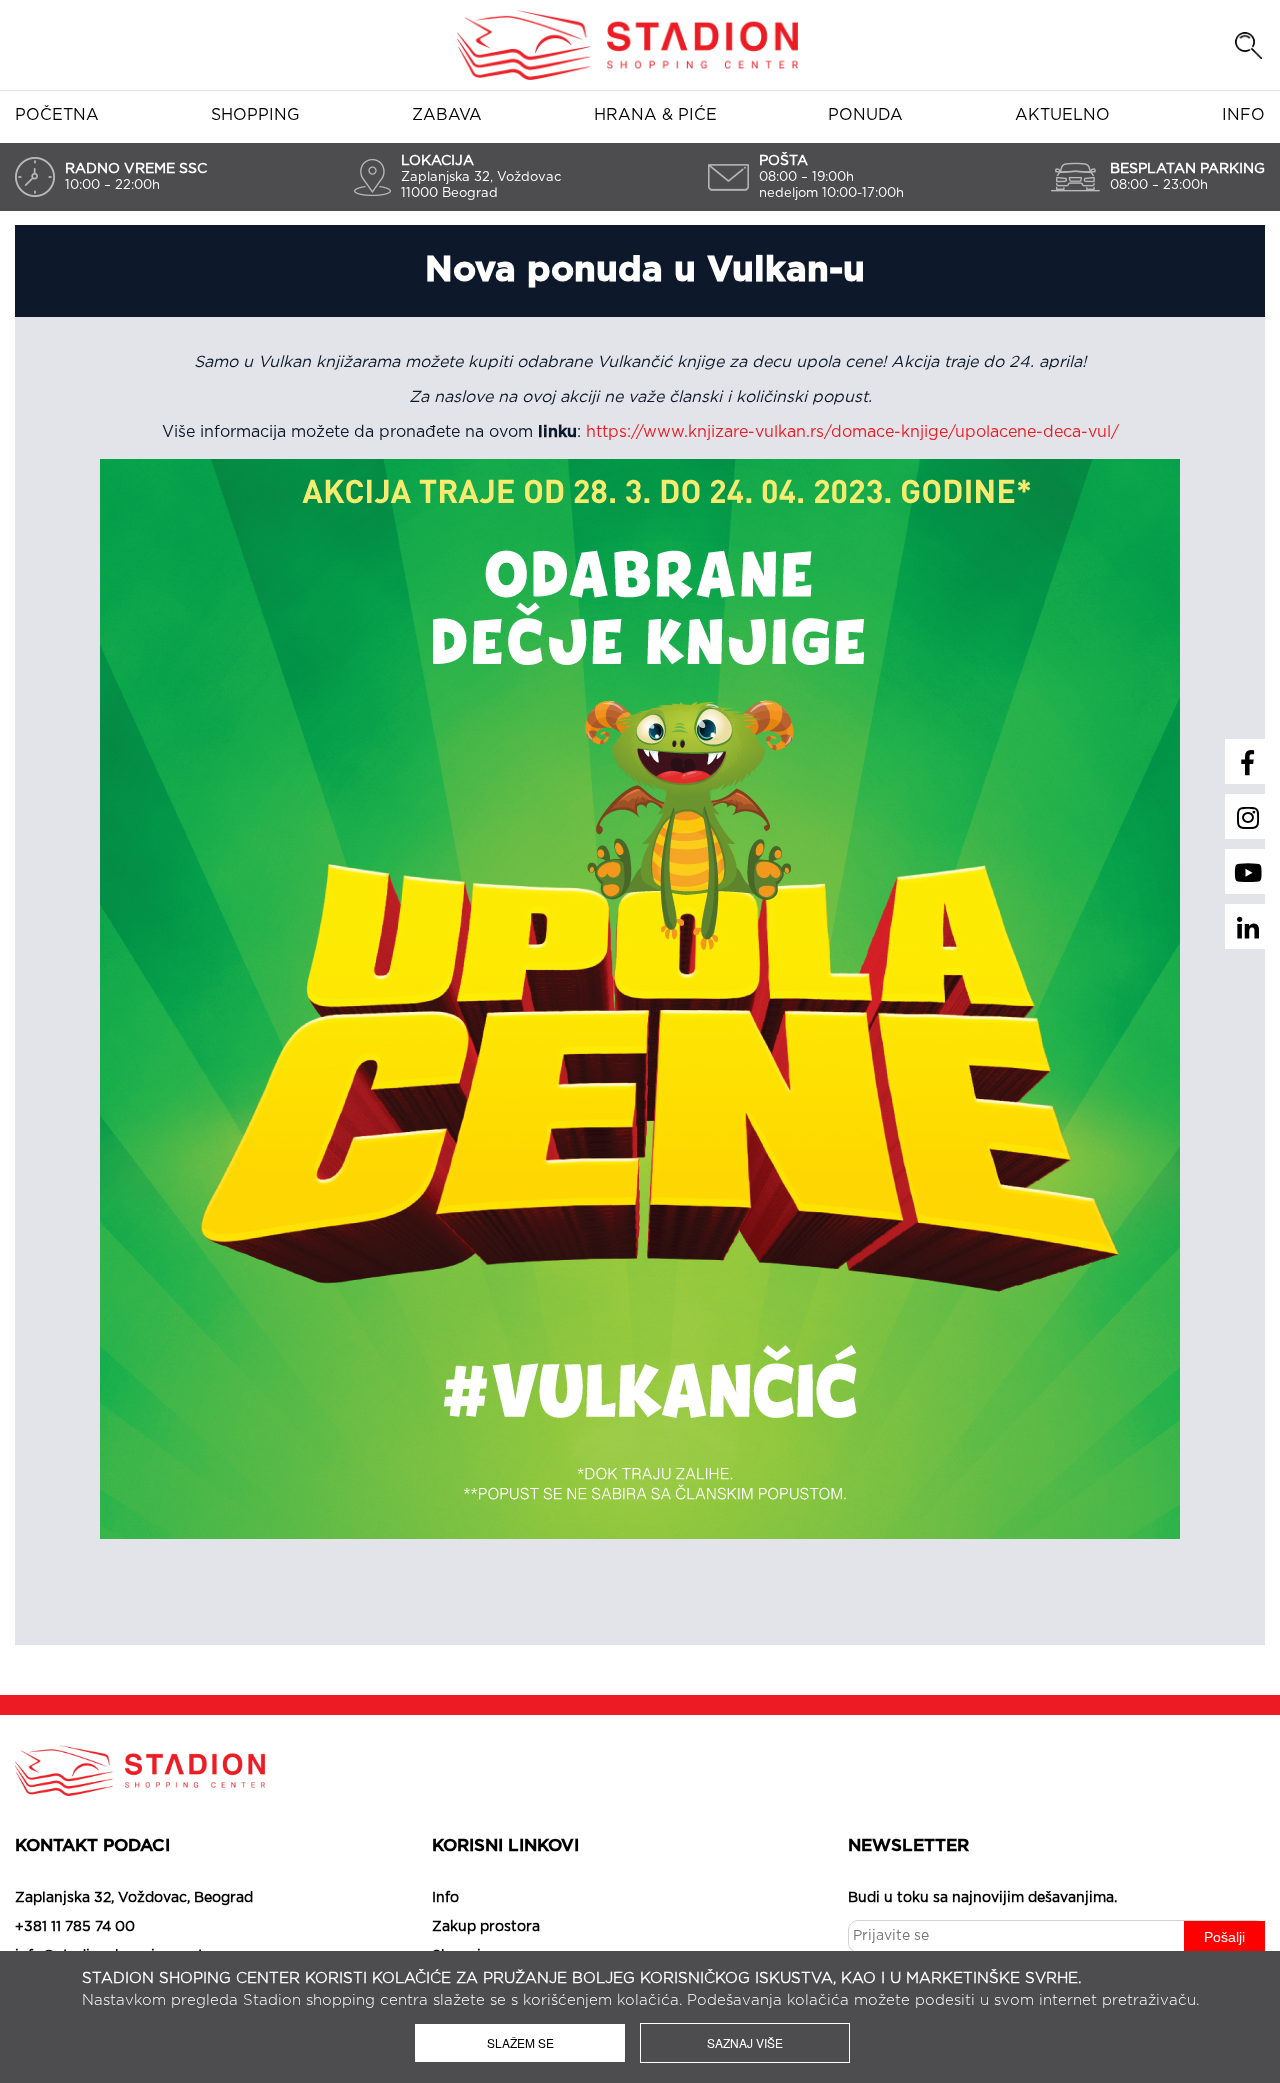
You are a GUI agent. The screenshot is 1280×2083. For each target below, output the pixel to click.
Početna (57, 115)
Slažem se (520, 2042)
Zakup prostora (486, 1927)
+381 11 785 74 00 (75, 1927)
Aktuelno (1062, 115)
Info (1243, 115)
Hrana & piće (655, 115)
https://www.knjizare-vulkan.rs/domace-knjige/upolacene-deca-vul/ (852, 432)
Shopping (255, 115)
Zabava (447, 115)
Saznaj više (745, 2042)
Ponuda (865, 115)
